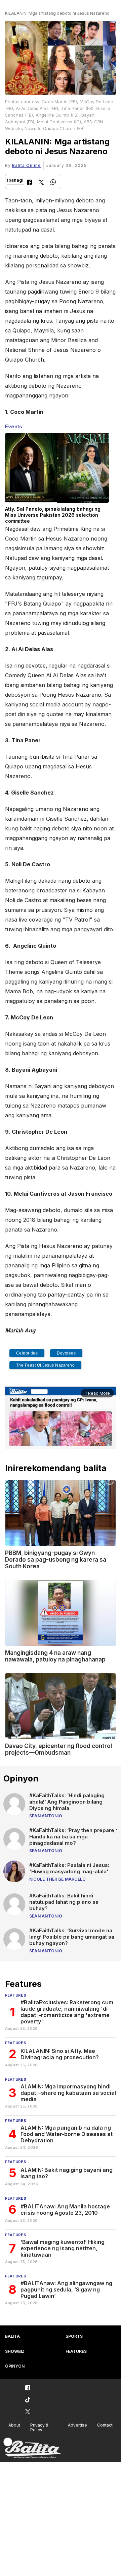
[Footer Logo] (32, 2448)
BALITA (12, 2336)
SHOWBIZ (15, 2351)
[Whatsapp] (53, 183)
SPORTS (74, 2336)
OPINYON (15, 2366)
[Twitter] (41, 183)
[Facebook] (29, 183)
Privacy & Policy (39, 2428)
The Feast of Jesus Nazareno (46, 1365)
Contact (105, 2425)
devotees (66, 1353)
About (14, 2425)
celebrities (27, 1353)
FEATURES (76, 2351)
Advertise (77, 2425)
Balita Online (27, 165)
